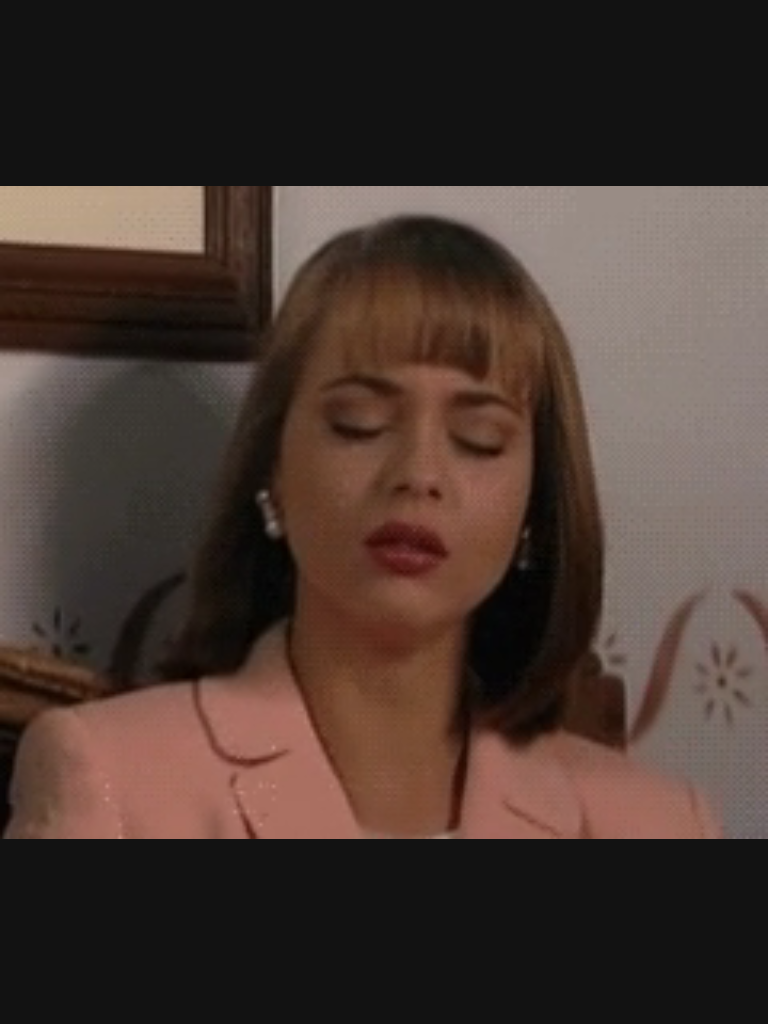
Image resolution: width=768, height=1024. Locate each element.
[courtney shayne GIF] (384, 512)
